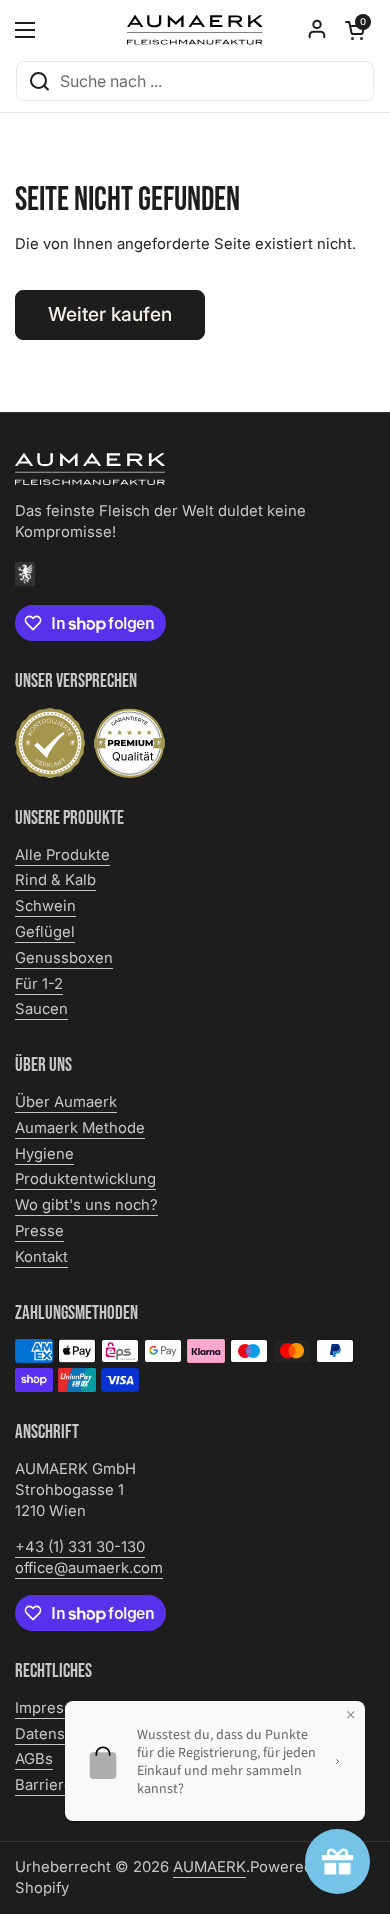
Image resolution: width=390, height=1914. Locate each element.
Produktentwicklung (85, 1179)
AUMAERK (209, 1867)
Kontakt (41, 1257)
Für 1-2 (39, 984)
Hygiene (44, 1154)
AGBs (34, 1759)
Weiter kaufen (110, 314)
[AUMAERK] (195, 30)
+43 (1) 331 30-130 (80, 1547)
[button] (355, 30)
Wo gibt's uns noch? (86, 1205)
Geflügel (45, 932)
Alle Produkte (62, 855)
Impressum (54, 1708)
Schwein (45, 906)
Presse (39, 1231)
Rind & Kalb (55, 880)
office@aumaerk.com (89, 1568)
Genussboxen (64, 958)
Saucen (41, 1009)
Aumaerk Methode (80, 1128)
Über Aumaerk (66, 1102)
